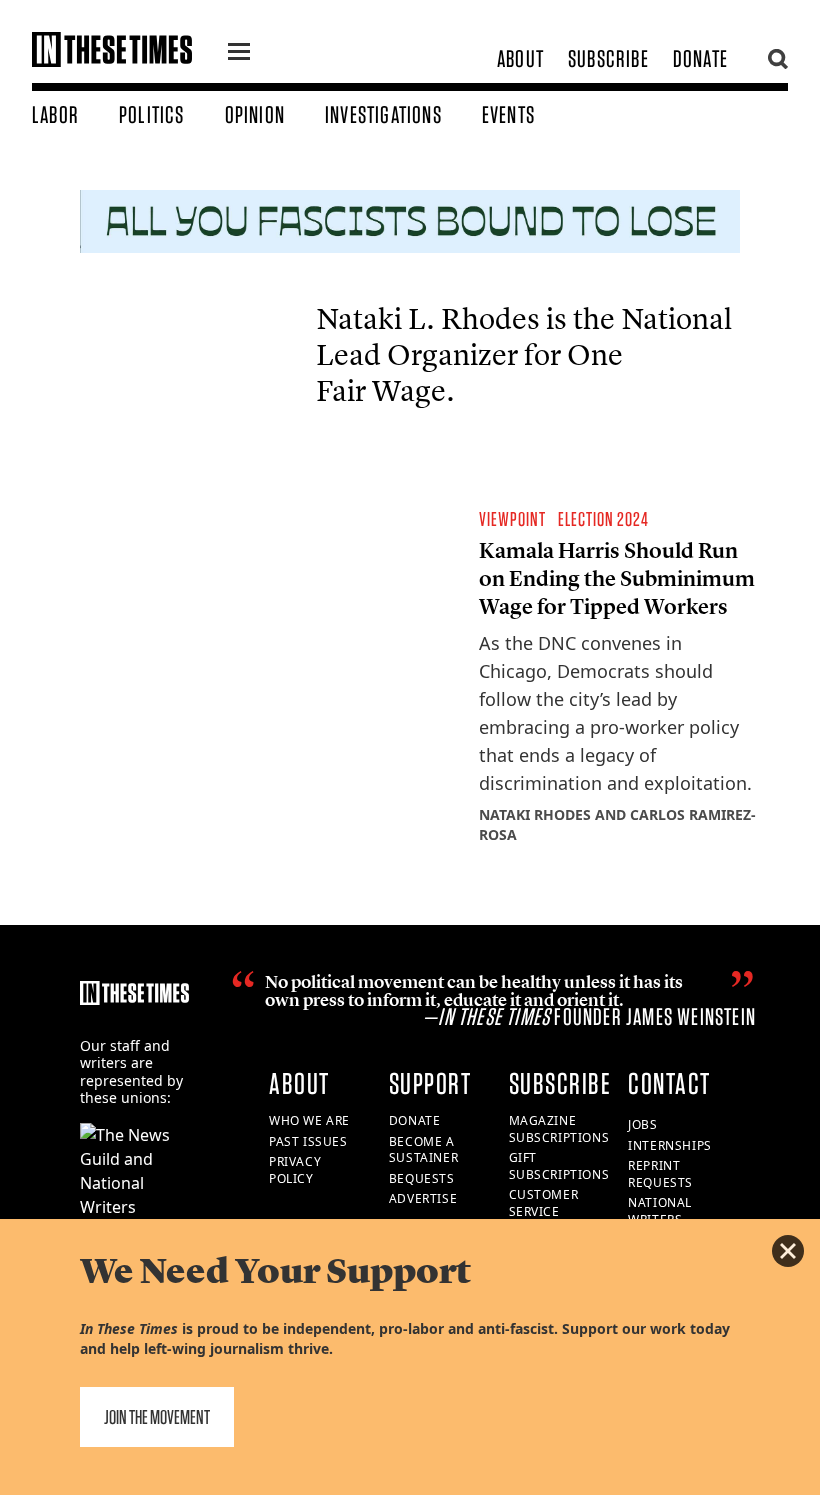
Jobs (642, 1124)
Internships (670, 1145)
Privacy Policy (295, 1170)
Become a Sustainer (423, 1150)
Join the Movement (157, 1417)
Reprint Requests (660, 1174)
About (520, 58)
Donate (700, 58)
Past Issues (308, 1141)
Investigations (383, 114)
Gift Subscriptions (559, 1166)
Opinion (255, 114)
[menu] (239, 54)
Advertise (423, 1198)
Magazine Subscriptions (559, 1129)
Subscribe (608, 58)
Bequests (422, 1178)
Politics (152, 114)
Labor (55, 114)
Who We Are (309, 1120)
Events (508, 114)
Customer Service (544, 1203)
